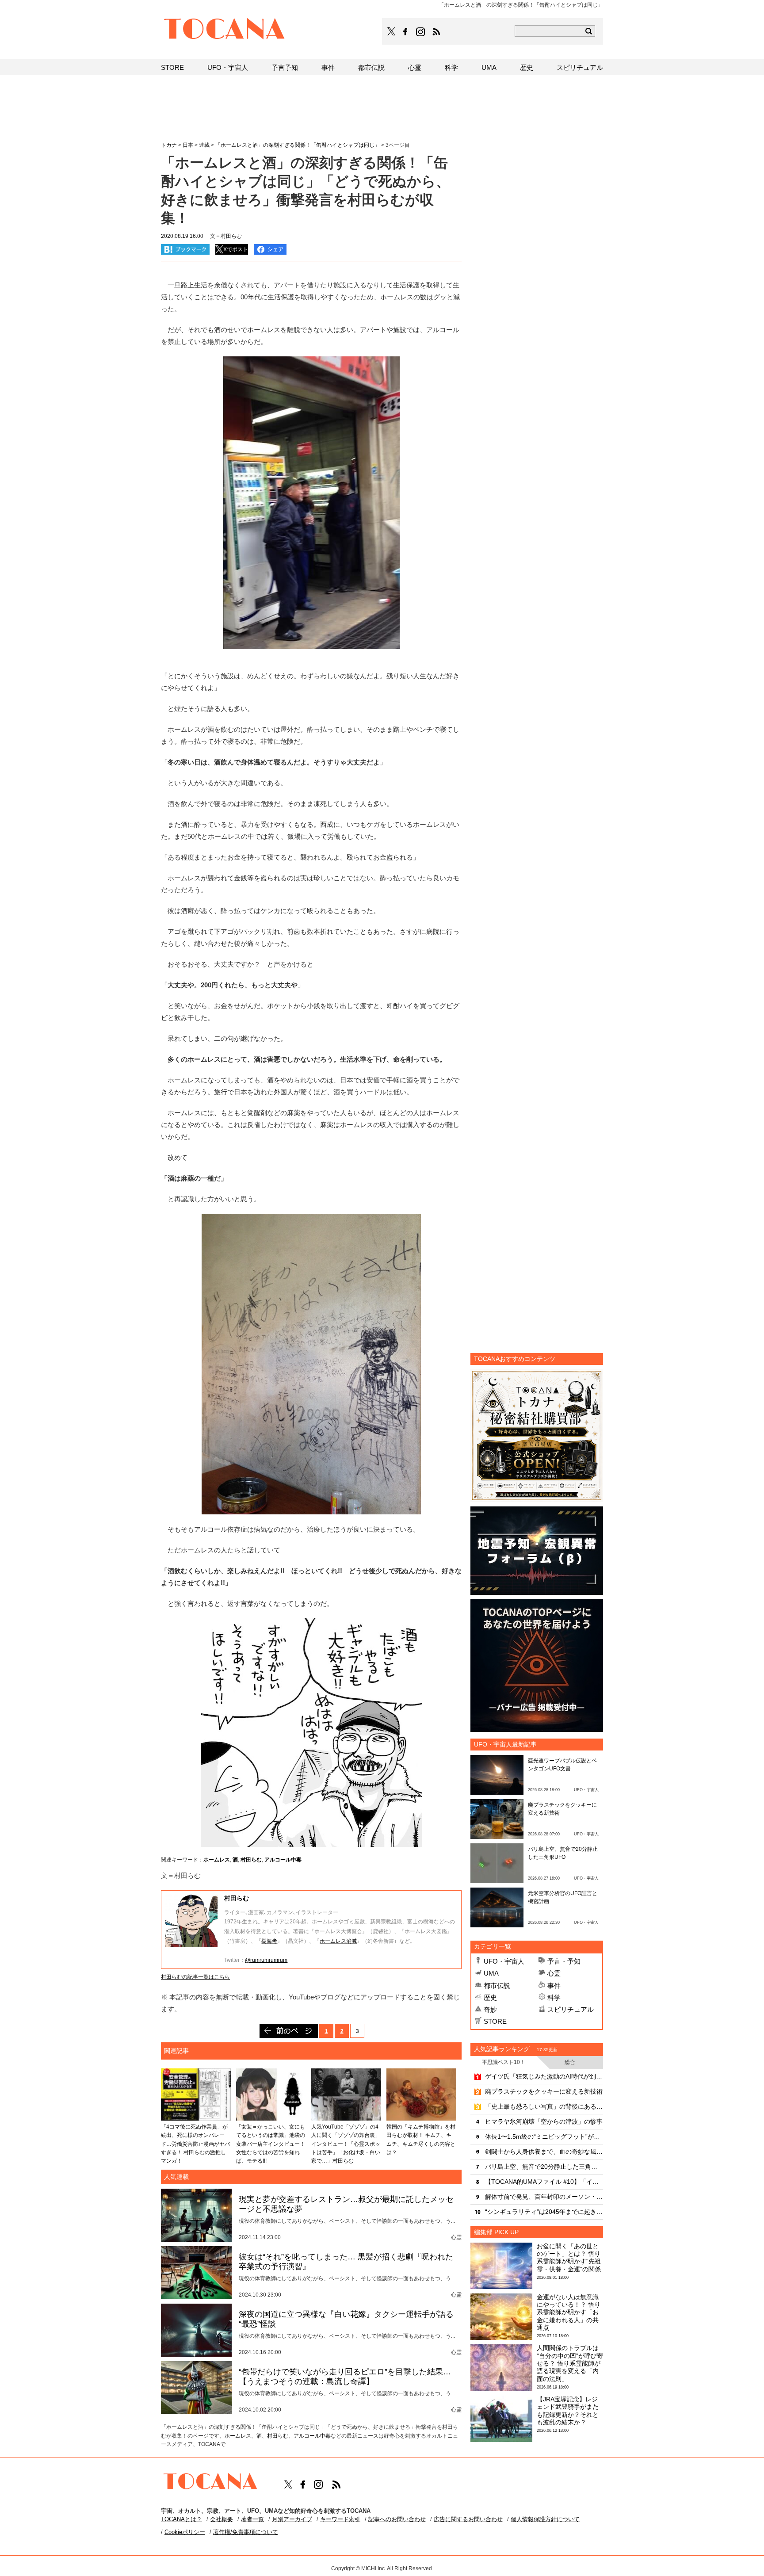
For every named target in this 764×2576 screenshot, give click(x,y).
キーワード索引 (340, 2519)
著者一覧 (252, 2519)
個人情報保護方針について (545, 2519)
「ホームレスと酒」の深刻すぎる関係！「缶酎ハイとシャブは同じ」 (298, 145)
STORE (495, 2021)
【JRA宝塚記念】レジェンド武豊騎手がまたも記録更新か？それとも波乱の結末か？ (568, 2411)
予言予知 (285, 67)
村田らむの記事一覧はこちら (195, 1977)
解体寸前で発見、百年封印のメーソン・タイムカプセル (544, 2197)
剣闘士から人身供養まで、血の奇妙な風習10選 (544, 2152)
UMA (491, 1973)
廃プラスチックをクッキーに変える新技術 (544, 2091)
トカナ (169, 145)
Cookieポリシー (185, 2532)
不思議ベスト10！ (504, 2062)
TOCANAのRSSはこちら (436, 32)
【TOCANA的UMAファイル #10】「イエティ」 (544, 2182)
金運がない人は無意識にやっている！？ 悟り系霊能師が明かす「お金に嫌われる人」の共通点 (569, 2312)
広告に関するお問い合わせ (468, 2519)
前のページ (289, 2031)
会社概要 (222, 2519)
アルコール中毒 (283, 1860)
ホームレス (217, 1860)
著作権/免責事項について (246, 2532)
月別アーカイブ (292, 2519)
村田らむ (251, 1860)
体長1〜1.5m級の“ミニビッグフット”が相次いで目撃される (544, 2136)
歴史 (490, 1997)
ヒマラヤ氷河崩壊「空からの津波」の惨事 (544, 2121)
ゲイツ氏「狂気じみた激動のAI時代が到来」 (544, 2076)
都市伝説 (497, 1986)
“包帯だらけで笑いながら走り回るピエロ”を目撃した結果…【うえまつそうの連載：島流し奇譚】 (345, 2377)
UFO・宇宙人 (504, 1961)
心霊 (554, 1973)
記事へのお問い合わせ (397, 2519)
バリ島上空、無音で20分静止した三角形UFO (544, 2167)
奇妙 (490, 2009)
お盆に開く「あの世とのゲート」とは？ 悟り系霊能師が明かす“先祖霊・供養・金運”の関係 (569, 2258)
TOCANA (225, 30)
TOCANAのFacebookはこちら (405, 32)
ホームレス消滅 (338, 1941)
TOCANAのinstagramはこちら (421, 32)
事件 (554, 1986)
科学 (554, 1997)
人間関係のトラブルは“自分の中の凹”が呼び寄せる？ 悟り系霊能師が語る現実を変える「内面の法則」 (570, 2363)
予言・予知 (564, 1961)
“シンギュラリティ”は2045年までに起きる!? (544, 2212)
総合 (570, 2062)
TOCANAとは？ (181, 2519)
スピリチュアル (571, 2009)
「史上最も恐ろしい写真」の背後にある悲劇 (544, 2106)
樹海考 (269, 1941)
